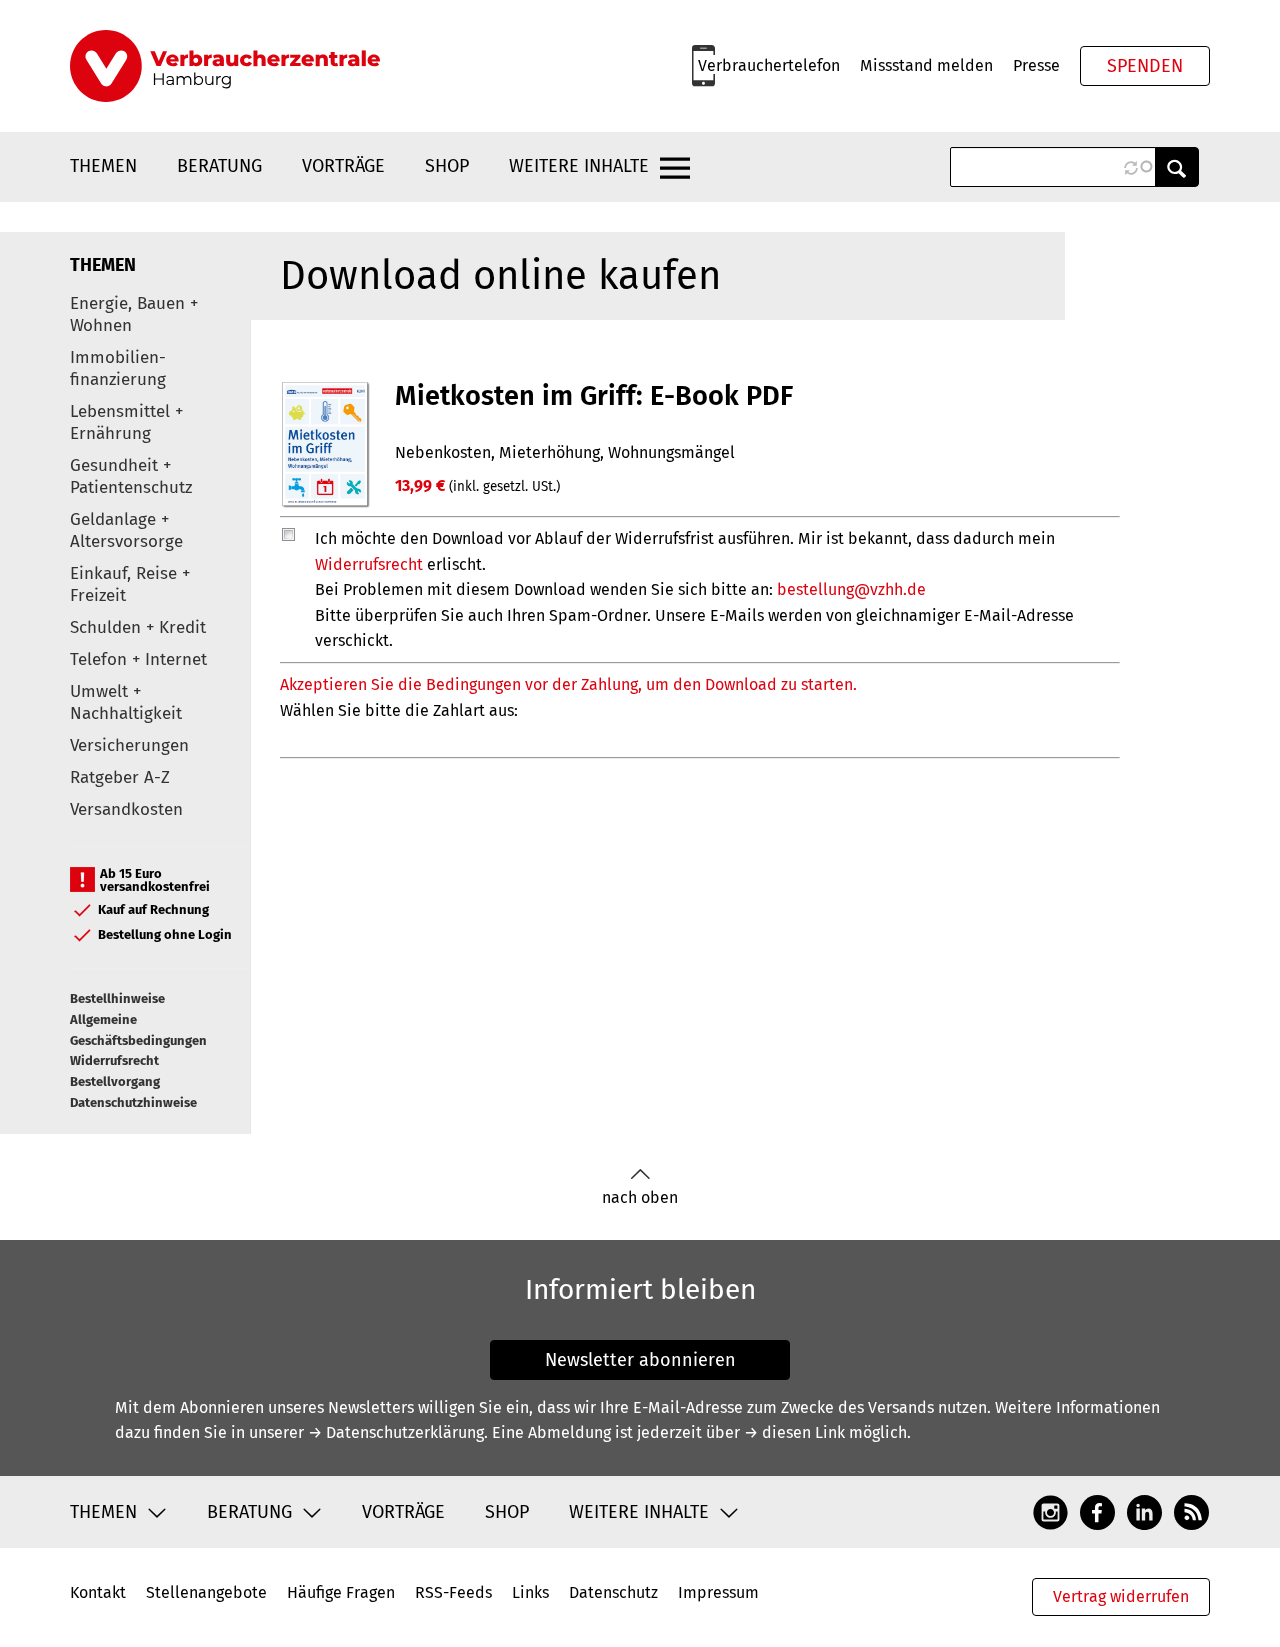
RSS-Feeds (453, 1592)
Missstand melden (926, 65)
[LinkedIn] (1144, 1511)
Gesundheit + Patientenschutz (131, 476)
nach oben (640, 1197)
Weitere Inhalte (579, 166)
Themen (103, 166)
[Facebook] (1097, 1511)
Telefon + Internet (138, 659)
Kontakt (98, 1592)
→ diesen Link (794, 1432)
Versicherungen (129, 745)
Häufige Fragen (341, 1592)
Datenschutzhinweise (133, 1102)
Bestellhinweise (117, 998)
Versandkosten (126, 809)
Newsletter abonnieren (640, 1360)
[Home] (225, 66)
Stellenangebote (206, 1592)
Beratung (219, 166)
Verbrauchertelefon (769, 65)
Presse (1036, 65)
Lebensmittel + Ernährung (126, 422)
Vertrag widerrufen (1121, 1596)
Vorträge (343, 166)
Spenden (1145, 66)
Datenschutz (613, 1592)
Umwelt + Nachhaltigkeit (126, 702)
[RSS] (1191, 1511)
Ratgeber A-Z (120, 777)
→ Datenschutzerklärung (396, 1432)
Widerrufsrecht (114, 1060)
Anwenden (1177, 167)
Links (530, 1592)
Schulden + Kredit (138, 627)
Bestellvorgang (115, 1081)
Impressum (718, 1592)
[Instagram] (1050, 1511)
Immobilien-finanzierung (118, 368)
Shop (447, 166)
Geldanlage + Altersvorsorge (126, 530)
